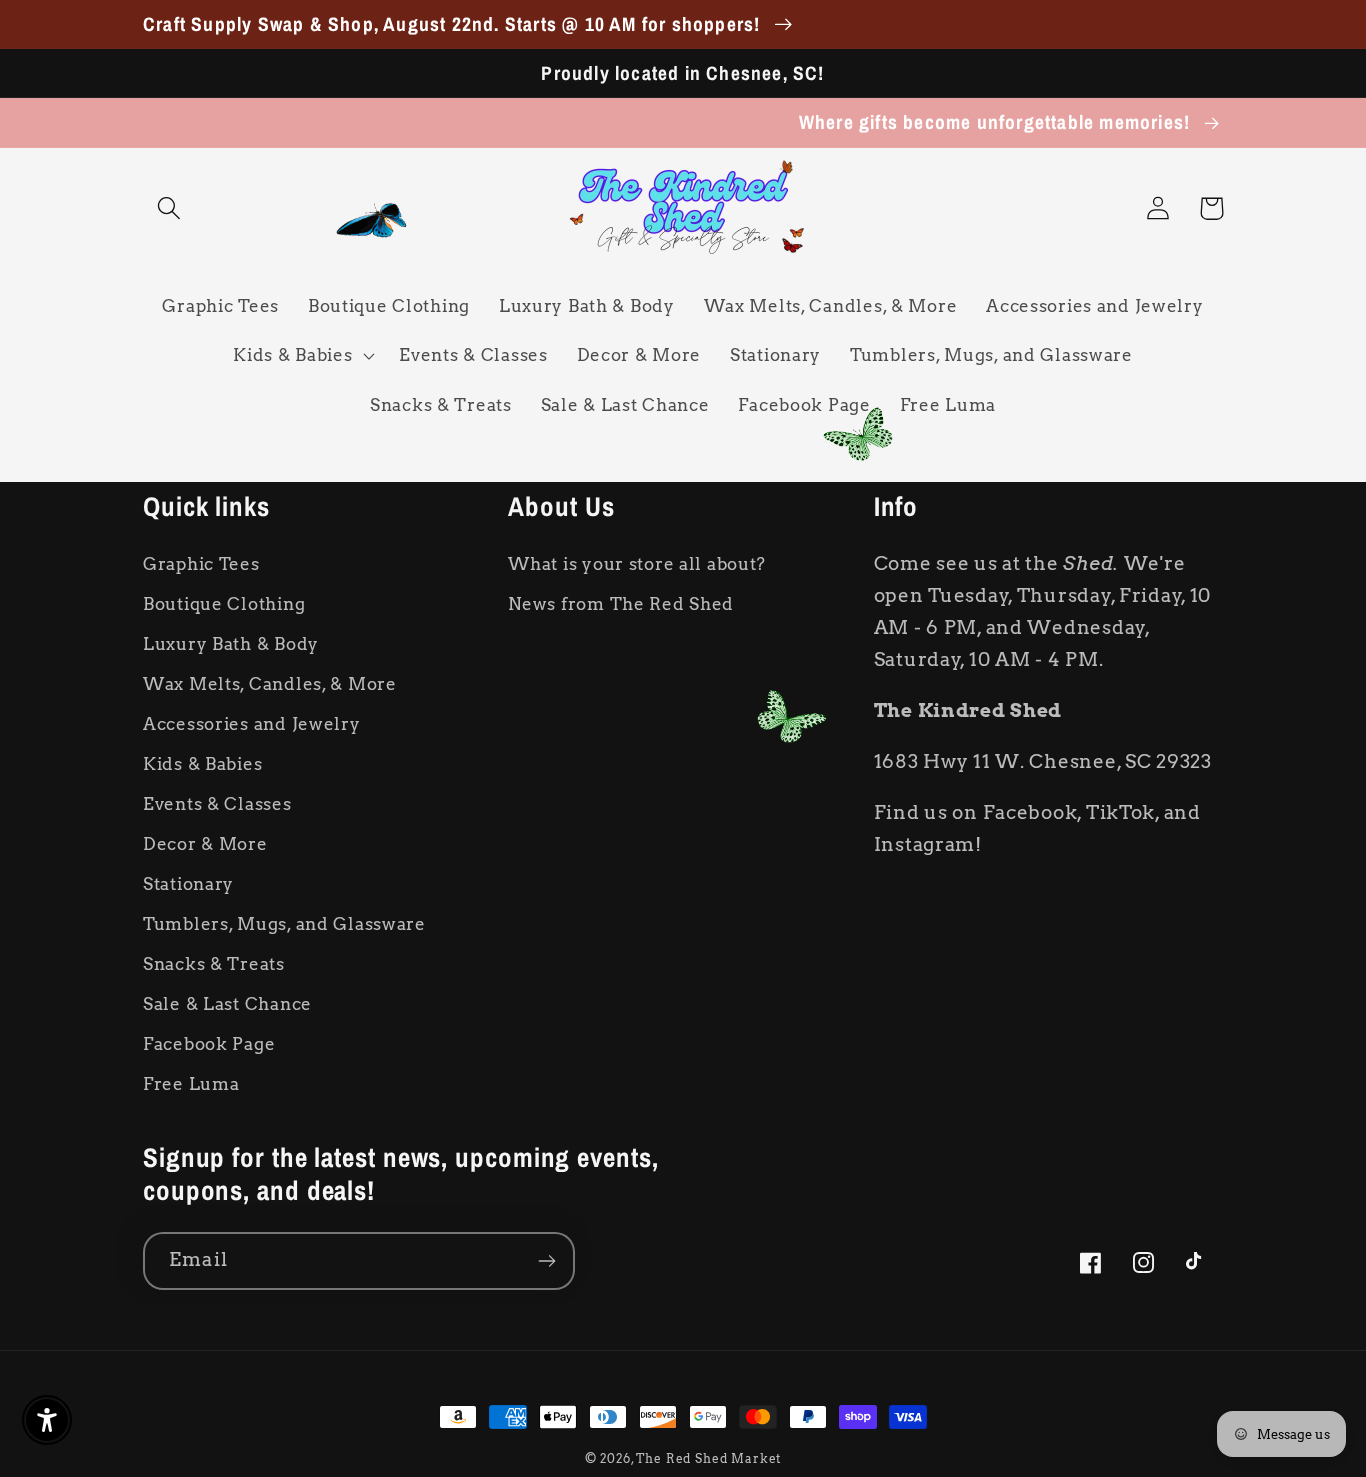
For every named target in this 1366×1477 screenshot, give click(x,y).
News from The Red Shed (621, 604)
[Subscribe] (546, 1261)
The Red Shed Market (708, 1458)
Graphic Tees (201, 564)
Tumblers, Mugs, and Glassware (284, 924)
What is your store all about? (637, 564)
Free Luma (191, 1084)
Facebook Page (209, 1044)
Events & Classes (217, 804)
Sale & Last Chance (227, 1004)
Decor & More (205, 844)
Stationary (188, 884)
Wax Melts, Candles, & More (270, 684)
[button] (169, 208)
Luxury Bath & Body (231, 644)
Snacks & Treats (214, 964)
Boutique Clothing (224, 604)
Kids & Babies (202, 764)
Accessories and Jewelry (252, 724)
